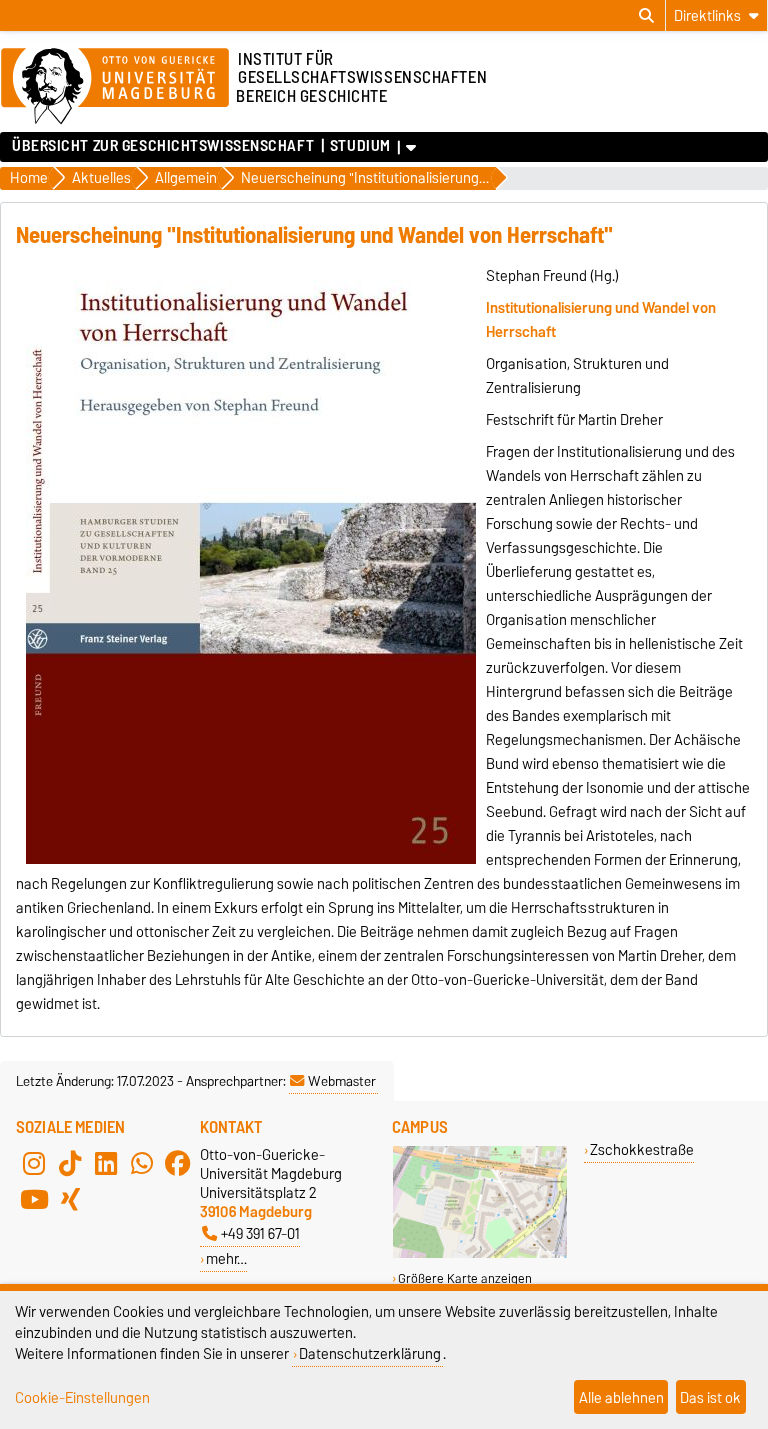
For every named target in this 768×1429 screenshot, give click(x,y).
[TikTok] (70, 1163)
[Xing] (70, 1199)
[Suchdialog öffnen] (646, 16)
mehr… (226, 1258)
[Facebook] (178, 1163)
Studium (360, 146)
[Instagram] (34, 1163)
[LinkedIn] (106, 1163)
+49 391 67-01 (260, 1233)
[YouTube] (34, 1199)
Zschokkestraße (642, 1149)
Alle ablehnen (621, 1397)
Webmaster (342, 1081)
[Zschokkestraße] (480, 1253)
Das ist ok (710, 1397)
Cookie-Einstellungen (82, 1397)
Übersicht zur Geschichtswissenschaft (163, 146)
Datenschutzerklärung (370, 1353)
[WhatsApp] (142, 1163)
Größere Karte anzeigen (465, 1278)
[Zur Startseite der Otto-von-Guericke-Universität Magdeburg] (115, 87)
